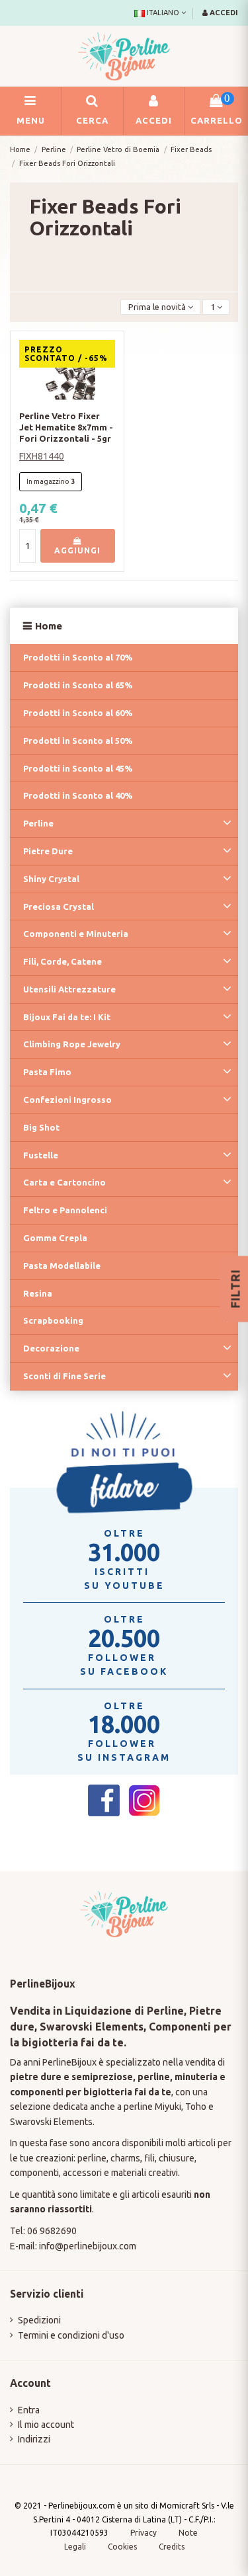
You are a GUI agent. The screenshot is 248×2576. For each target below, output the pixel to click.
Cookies (123, 2547)
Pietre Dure (48, 851)
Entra (29, 2410)
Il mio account (46, 2425)
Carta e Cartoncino (64, 1182)
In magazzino (48, 481)
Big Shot (41, 1127)
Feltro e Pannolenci (65, 1210)
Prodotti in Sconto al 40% (78, 795)
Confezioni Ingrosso (67, 1100)
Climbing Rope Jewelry (72, 1044)
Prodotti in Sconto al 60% (78, 713)
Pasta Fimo (47, 1072)
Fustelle (41, 1155)
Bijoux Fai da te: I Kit (67, 1017)
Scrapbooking (53, 1320)
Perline (38, 823)
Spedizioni (39, 2320)
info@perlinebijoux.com (88, 2246)
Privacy (144, 2533)
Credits (172, 2547)
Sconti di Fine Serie (64, 1376)
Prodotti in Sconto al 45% (78, 768)
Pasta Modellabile (62, 1266)
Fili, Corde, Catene (62, 961)
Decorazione (51, 1348)
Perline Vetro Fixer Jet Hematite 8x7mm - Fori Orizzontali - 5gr (66, 427)
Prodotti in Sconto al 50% (78, 741)
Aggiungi (77, 550)
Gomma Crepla (55, 1238)
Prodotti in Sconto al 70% (78, 657)
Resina (38, 1293)
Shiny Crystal (51, 879)
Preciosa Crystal (59, 906)
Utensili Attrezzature (69, 989)
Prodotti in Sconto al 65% (78, 685)
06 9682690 (52, 2231)
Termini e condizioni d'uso (71, 2335)
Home (49, 626)
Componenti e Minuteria (76, 934)
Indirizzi (34, 2439)
